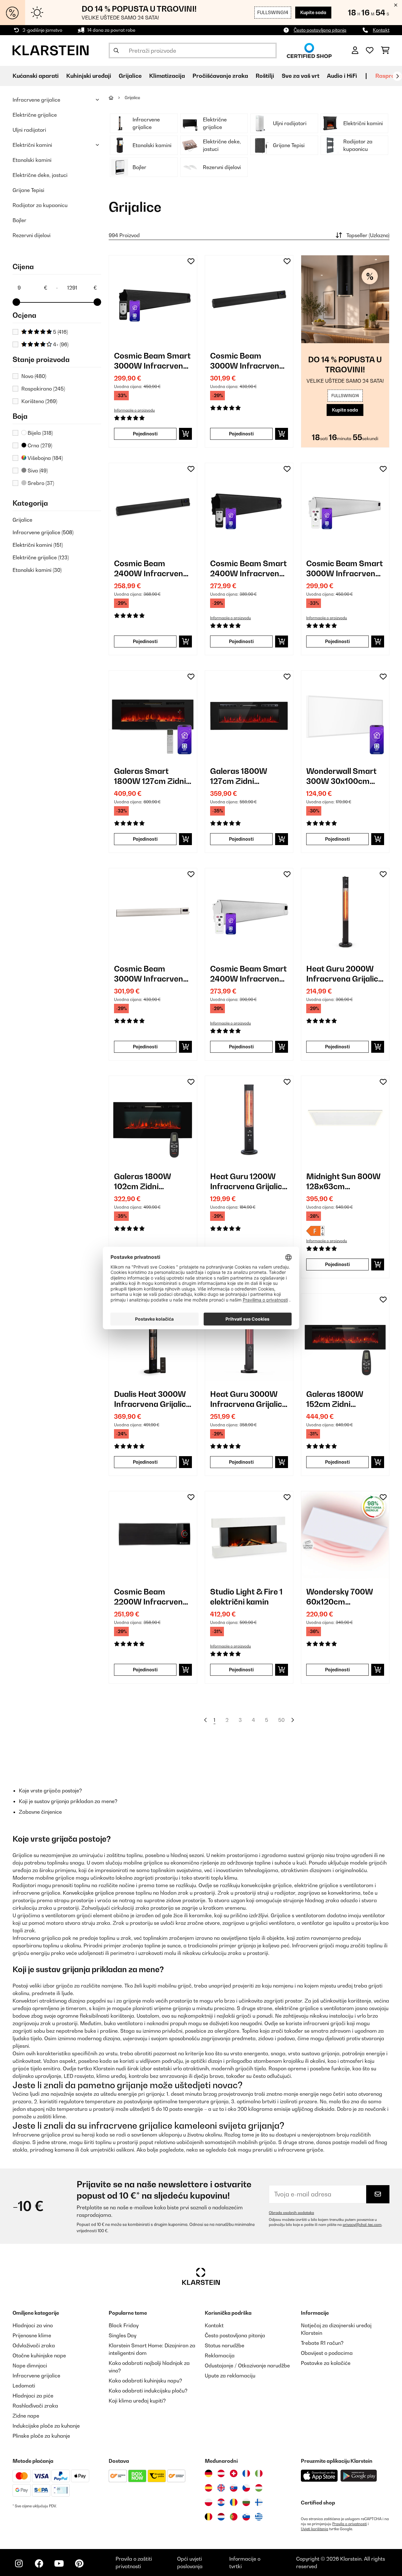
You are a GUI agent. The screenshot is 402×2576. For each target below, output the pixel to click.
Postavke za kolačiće (326, 2363)
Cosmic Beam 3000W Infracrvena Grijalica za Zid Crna (247, 361)
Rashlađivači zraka (35, 2406)
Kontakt (381, 30)
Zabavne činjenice (40, 1812)
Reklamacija (220, 2355)
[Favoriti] (370, 51)
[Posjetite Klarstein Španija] (209, 2488)
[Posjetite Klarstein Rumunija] (234, 2502)
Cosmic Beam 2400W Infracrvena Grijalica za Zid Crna (151, 569)
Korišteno (39, 401)
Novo (34, 376)
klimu (231, 1878)
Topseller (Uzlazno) (368, 235)
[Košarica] (385, 51)
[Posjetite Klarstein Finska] (259, 2502)
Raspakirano (43, 389)
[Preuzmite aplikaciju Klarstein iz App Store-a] (319, 2476)
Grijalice (22, 520)
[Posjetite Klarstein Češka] (246, 2488)
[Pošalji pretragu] (116, 51)
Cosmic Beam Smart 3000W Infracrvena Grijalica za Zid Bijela (345, 569)
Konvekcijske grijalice (88, 1893)
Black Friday (124, 2325)
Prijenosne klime (32, 2335)
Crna (39, 445)
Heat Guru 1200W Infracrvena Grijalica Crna (248, 1182)
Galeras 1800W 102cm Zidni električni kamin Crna (143, 1182)
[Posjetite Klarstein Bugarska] (246, 2502)
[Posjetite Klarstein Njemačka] (209, 2473)
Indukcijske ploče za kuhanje (46, 2426)
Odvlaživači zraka (34, 2345)
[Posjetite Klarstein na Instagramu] (19, 2563)
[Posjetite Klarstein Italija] (259, 2473)
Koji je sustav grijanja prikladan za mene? (68, 1801)
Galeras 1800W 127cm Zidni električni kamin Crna (239, 776)
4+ (60, 344)
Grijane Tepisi (28, 190)
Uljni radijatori (29, 130)
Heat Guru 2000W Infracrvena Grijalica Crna (345, 974)
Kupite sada (313, 12)
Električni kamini (32, 145)
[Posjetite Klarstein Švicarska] (234, 2473)
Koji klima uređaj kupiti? (137, 2401)
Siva (37, 471)
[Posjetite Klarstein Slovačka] (234, 2488)
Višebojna (45, 458)
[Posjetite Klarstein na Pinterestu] (79, 2563)
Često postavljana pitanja (320, 30)
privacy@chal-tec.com (362, 2225)
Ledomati (24, 2386)
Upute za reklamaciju (230, 2376)
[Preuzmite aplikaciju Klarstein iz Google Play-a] (359, 2476)
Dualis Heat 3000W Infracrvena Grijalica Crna (152, 1399)
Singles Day (122, 2335)
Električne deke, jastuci (40, 175)
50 (281, 1720)
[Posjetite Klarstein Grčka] (259, 2517)
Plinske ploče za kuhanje (41, 2436)
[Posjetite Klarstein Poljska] (209, 2502)
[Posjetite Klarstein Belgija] (209, 2517)
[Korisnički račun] (355, 51)
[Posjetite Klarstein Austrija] (221, 2473)
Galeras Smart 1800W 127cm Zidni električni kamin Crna (150, 776)
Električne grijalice (35, 115)
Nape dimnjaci (30, 2366)
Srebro (40, 483)
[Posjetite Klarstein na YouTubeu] (59, 2563)
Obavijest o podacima (327, 2353)
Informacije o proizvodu (134, 410)
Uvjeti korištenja (315, 2529)
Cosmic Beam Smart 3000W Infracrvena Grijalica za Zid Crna (152, 361)
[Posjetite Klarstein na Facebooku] (39, 2563)
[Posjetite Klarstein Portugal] (234, 2517)
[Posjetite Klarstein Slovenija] (246, 2517)
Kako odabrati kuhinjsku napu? (145, 2381)
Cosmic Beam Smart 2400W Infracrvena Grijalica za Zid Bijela (248, 974)
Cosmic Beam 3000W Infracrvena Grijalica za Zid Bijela (152, 974)
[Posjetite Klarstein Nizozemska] (221, 2517)
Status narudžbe (225, 2345)
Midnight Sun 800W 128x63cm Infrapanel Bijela (343, 1182)
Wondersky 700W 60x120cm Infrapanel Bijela (340, 1597)
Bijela (40, 433)
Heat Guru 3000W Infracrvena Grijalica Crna (248, 1399)
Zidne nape (26, 2416)
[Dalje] (397, 76)
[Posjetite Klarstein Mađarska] (259, 2488)
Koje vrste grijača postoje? (50, 1791)
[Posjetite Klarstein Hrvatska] (221, 2502)
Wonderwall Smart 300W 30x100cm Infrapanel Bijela (341, 776)
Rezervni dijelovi (32, 235)
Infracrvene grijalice (36, 100)
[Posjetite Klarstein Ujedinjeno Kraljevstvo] (221, 2488)
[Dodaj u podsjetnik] (191, 261)
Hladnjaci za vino (33, 2325)
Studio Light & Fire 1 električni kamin (246, 1597)
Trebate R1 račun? (322, 2343)
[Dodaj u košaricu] (185, 434)
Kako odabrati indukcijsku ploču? (148, 2391)
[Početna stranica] (117, 98)
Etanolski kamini (32, 160)
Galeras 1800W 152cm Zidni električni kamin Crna (336, 1399)
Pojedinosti (145, 434)
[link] (153, 299)
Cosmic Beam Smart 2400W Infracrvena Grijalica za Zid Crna (248, 569)
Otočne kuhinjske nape (39, 2355)
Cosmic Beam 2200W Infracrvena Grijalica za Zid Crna (151, 1597)
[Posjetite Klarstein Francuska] (246, 2473)
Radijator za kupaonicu (40, 205)
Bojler (19, 220)
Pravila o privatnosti (350, 2524)
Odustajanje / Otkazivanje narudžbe (247, 2366)
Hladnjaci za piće (33, 2396)
